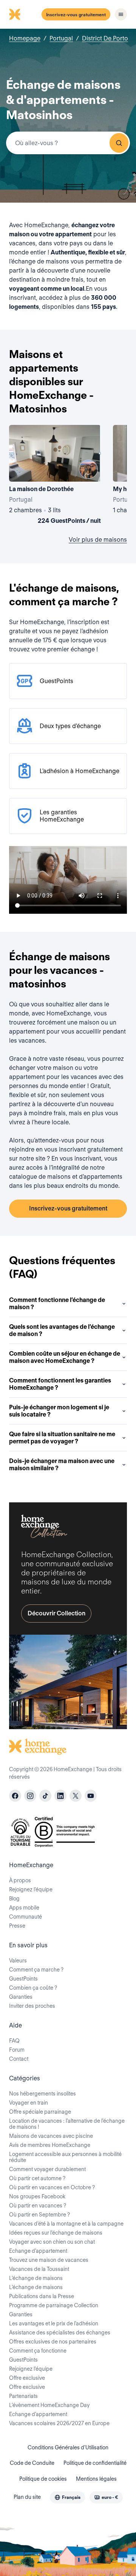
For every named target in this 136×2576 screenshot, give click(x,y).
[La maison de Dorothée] (55, 476)
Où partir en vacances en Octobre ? (52, 2187)
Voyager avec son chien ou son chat (52, 2242)
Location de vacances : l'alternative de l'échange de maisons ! (67, 2124)
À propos (20, 1880)
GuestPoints (23, 1979)
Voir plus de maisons (98, 540)
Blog (14, 1899)
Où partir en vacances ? (38, 2206)
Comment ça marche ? (36, 1970)
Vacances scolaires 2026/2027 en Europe (59, 2423)
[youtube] (91, 1796)
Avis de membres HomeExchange (50, 2145)
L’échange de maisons (36, 2278)
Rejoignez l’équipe (31, 1889)
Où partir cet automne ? (37, 2178)
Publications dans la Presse (42, 2296)
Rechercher (119, 143)
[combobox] (68, 143)
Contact (19, 2059)
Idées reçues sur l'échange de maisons (56, 2233)
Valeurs (18, 1961)
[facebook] (15, 1796)
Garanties (21, 1997)
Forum (17, 2050)
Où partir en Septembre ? (39, 2215)
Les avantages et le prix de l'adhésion (54, 2323)
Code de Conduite (32, 2463)
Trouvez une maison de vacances (49, 2260)
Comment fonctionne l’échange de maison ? (57, 1303)
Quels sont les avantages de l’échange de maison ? (62, 1330)
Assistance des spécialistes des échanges (60, 2333)
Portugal (61, 38)
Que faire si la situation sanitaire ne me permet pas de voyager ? (62, 1438)
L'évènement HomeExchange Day (49, 2405)
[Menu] (121, 14)
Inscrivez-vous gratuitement (76, 15)
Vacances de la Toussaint (39, 2269)
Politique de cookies (43, 2479)
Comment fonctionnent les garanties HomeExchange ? (60, 1384)
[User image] (88, 469)
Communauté (25, 1917)
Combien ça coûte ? (33, 1988)
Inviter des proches (32, 2006)
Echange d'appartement (38, 2251)
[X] (76, 1796)
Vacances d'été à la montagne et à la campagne (66, 2224)
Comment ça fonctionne (38, 2351)
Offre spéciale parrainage (40, 2112)
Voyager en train (29, 2103)
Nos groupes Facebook (37, 2196)
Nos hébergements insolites (42, 2094)
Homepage (25, 38)
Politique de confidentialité (95, 2463)
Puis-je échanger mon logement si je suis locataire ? (59, 1411)
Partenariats (23, 2396)
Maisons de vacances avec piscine (51, 2136)
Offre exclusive (27, 2378)
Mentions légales (96, 2479)
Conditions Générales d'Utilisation (68, 2447)
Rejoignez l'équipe (31, 2369)
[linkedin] (60, 1796)
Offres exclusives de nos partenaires (53, 2342)
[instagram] (30, 1796)
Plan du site (27, 2497)
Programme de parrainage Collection (54, 2305)
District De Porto (105, 38)
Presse (17, 1926)
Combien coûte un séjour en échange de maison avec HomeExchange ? (65, 1357)
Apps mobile (24, 1908)
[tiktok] (45, 1796)
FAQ (14, 2041)
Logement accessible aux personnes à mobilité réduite (65, 2157)
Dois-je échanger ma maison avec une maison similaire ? (62, 1465)
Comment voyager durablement (47, 2169)
